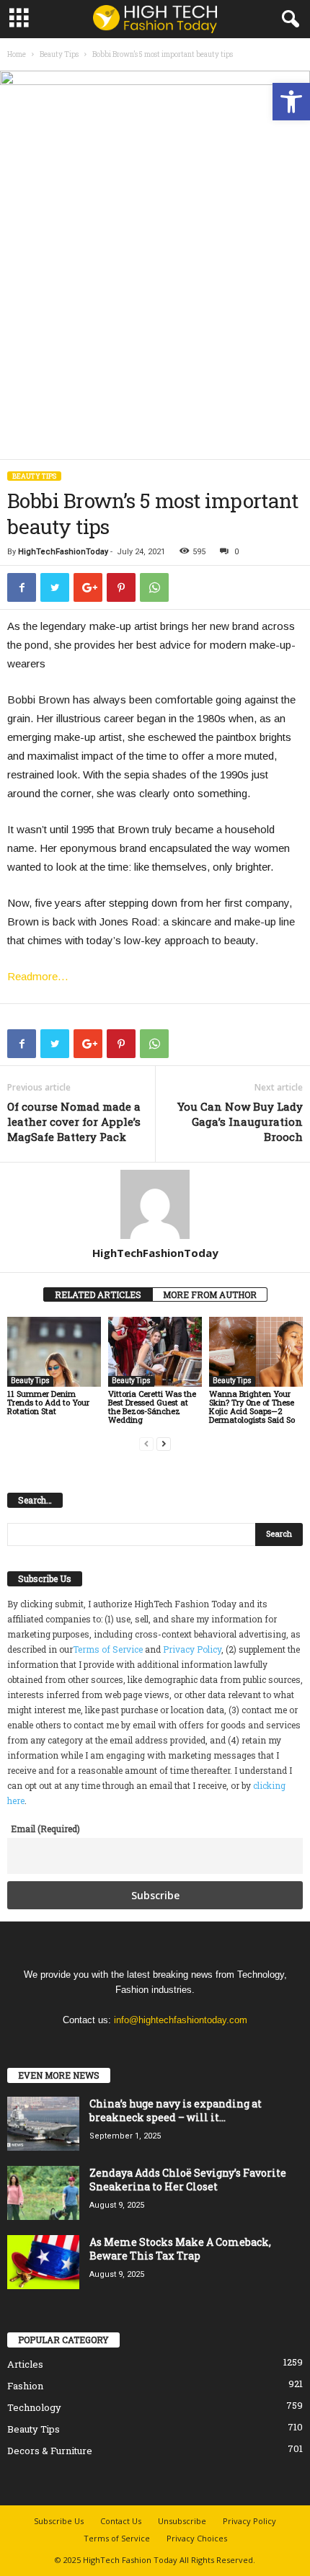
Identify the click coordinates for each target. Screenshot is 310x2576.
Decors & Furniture (50, 2451)
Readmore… (38, 976)
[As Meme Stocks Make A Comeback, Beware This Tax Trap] (43, 2262)
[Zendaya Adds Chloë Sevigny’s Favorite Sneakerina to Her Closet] (43, 2193)
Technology (34, 2407)
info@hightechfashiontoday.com (181, 2020)
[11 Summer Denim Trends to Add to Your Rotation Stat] (54, 1352)
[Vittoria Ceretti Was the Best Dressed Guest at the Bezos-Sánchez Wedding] (155, 1352)
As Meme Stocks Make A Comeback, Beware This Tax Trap (180, 2249)
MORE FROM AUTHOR (210, 1294)
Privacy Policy (192, 1649)
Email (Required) (45, 1829)
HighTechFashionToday (63, 552)
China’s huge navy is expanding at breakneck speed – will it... (176, 2110)
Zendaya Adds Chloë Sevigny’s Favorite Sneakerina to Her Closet (188, 2180)
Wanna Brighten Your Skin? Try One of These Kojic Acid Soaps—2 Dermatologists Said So (252, 1407)
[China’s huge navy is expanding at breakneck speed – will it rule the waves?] (43, 2124)
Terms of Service (108, 1649)
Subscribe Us (59, 2521)
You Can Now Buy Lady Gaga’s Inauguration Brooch (240, 1122)
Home (17, 54)
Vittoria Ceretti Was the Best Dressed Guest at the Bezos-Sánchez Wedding (152, 1407)
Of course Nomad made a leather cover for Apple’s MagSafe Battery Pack (74, 1122)
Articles (25, 2364)
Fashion (25, 2386)
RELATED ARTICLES (98, 1294)
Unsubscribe (182, 2521)
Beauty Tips (59, 54)
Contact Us (121, 2521)
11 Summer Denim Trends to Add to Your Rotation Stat (48, 1402)
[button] (291, 102)
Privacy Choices (197, 2538)
